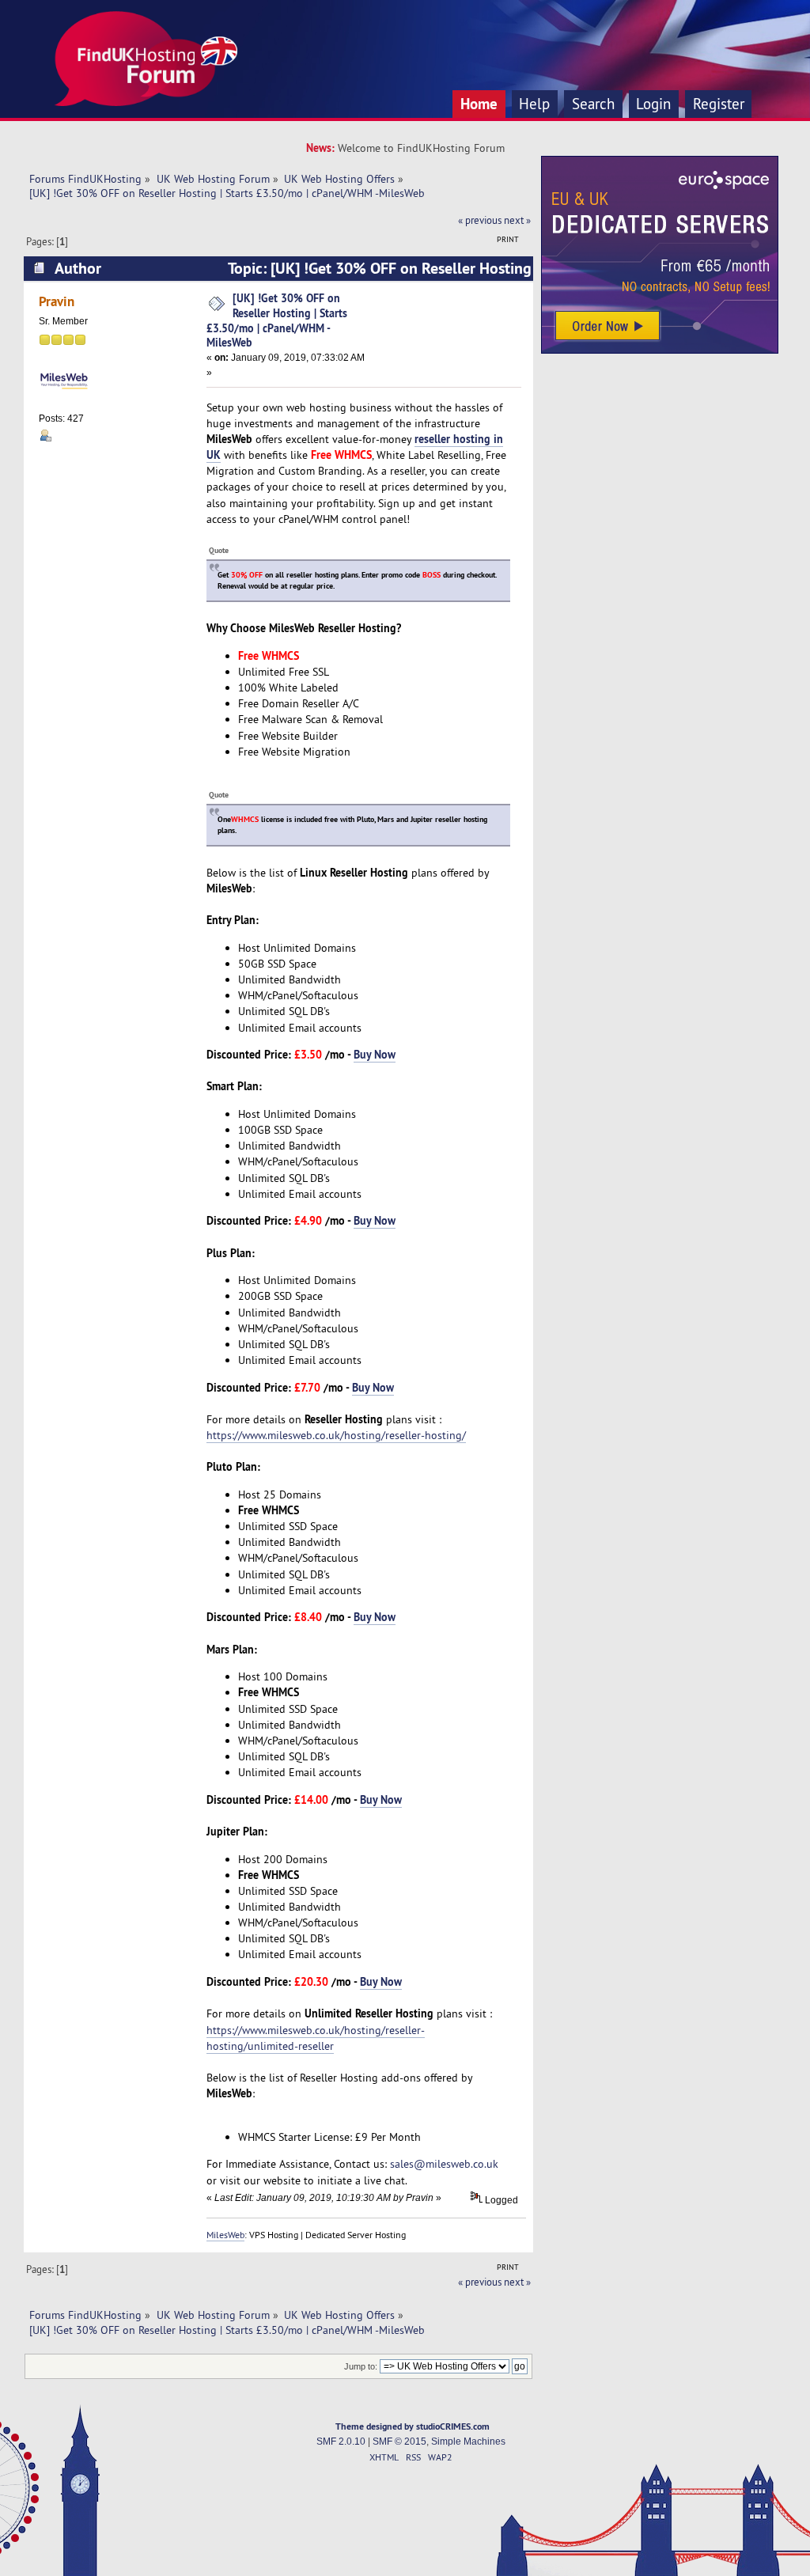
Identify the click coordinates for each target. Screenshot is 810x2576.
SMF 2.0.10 (341, 2442)
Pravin (57, 301)
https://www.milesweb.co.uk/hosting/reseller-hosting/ (336, 1435)
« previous (480, 220)
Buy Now (375, 1054)
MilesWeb (225, 2235)
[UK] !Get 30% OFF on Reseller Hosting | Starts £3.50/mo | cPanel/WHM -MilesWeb (277, 320)
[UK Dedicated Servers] (660, 350)
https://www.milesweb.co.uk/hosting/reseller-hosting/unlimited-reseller (316, 2038)
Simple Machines (468, 2442)
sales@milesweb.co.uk (444, 2164)
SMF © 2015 (399, 2442)
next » (517, 220)
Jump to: (361, 2366)
